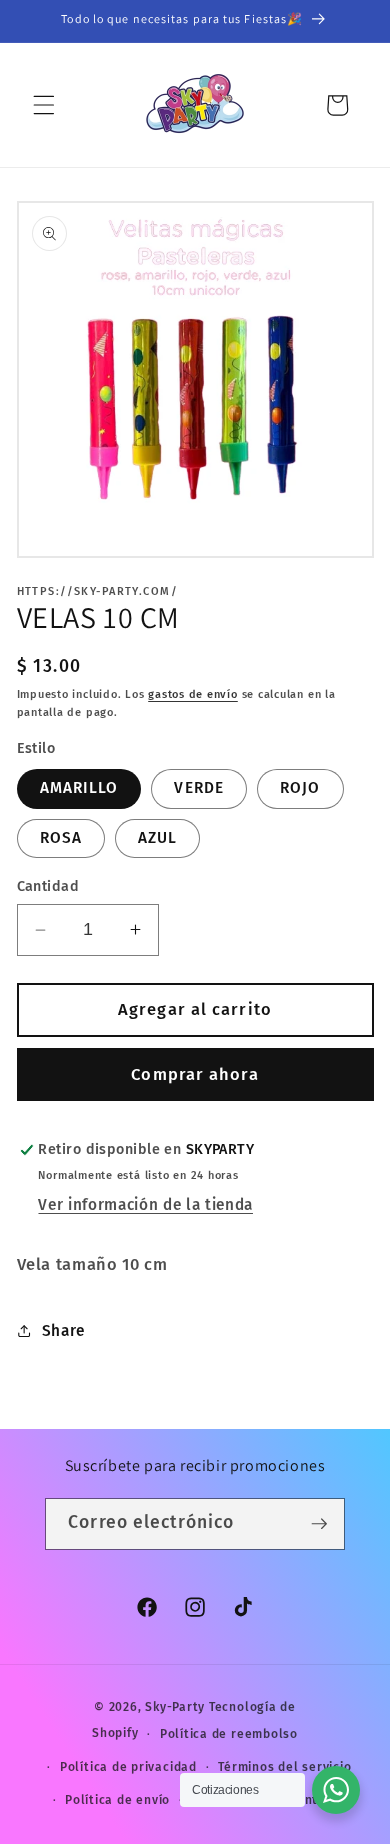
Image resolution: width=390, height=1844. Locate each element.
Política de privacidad (128, 1767)
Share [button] (63, 1331)
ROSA (61, 838)
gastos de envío (193, 694)
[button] (44, 105)
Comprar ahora (194, 1074)
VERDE (199, 788)
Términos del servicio (284, 1767)
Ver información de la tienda (145, 1205)
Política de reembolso (229, 1734)
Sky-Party (175, 1707)
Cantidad (48, 886)
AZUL (157, 838)
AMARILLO (79, 788)
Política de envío (117, 1800)
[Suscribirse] (319, 1524)
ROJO (300, 788)
